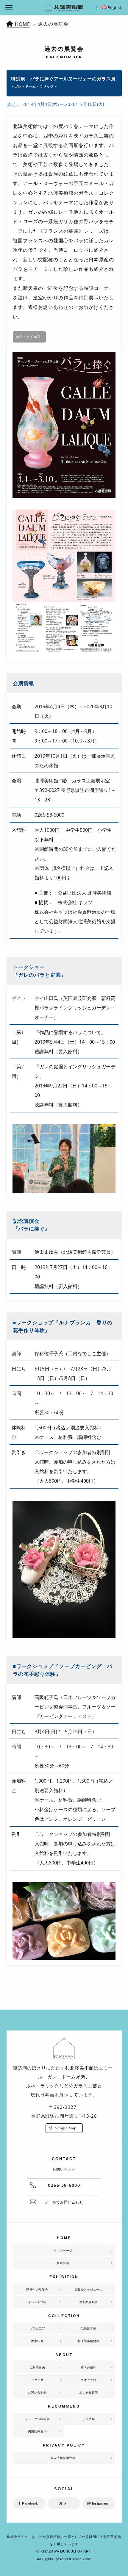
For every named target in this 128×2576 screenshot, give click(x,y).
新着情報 (63, 2263)
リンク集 (88, 2419)
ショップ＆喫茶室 (37, 2419)
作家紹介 (37, 2341)
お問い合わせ (37, 2392)
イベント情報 (37, 2302)
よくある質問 (89, 2392)
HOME (22, 24)
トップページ (63, 2250)
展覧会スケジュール (89, 2289)
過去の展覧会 (53, 24)
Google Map (66, 2128)
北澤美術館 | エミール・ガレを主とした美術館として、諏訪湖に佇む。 (64, 7)
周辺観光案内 (37, 2431)
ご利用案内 (37, 2367)
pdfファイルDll (29, 337)
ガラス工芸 (37, 2328)
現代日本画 (89, 2328)
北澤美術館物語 (88, 2341)
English (115, 8)
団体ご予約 (89, 2380)
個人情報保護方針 (63, 2458)
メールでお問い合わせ (64, 2202)
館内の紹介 (89, 2367)
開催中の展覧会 (37, 2289)
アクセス (37, 2380)
